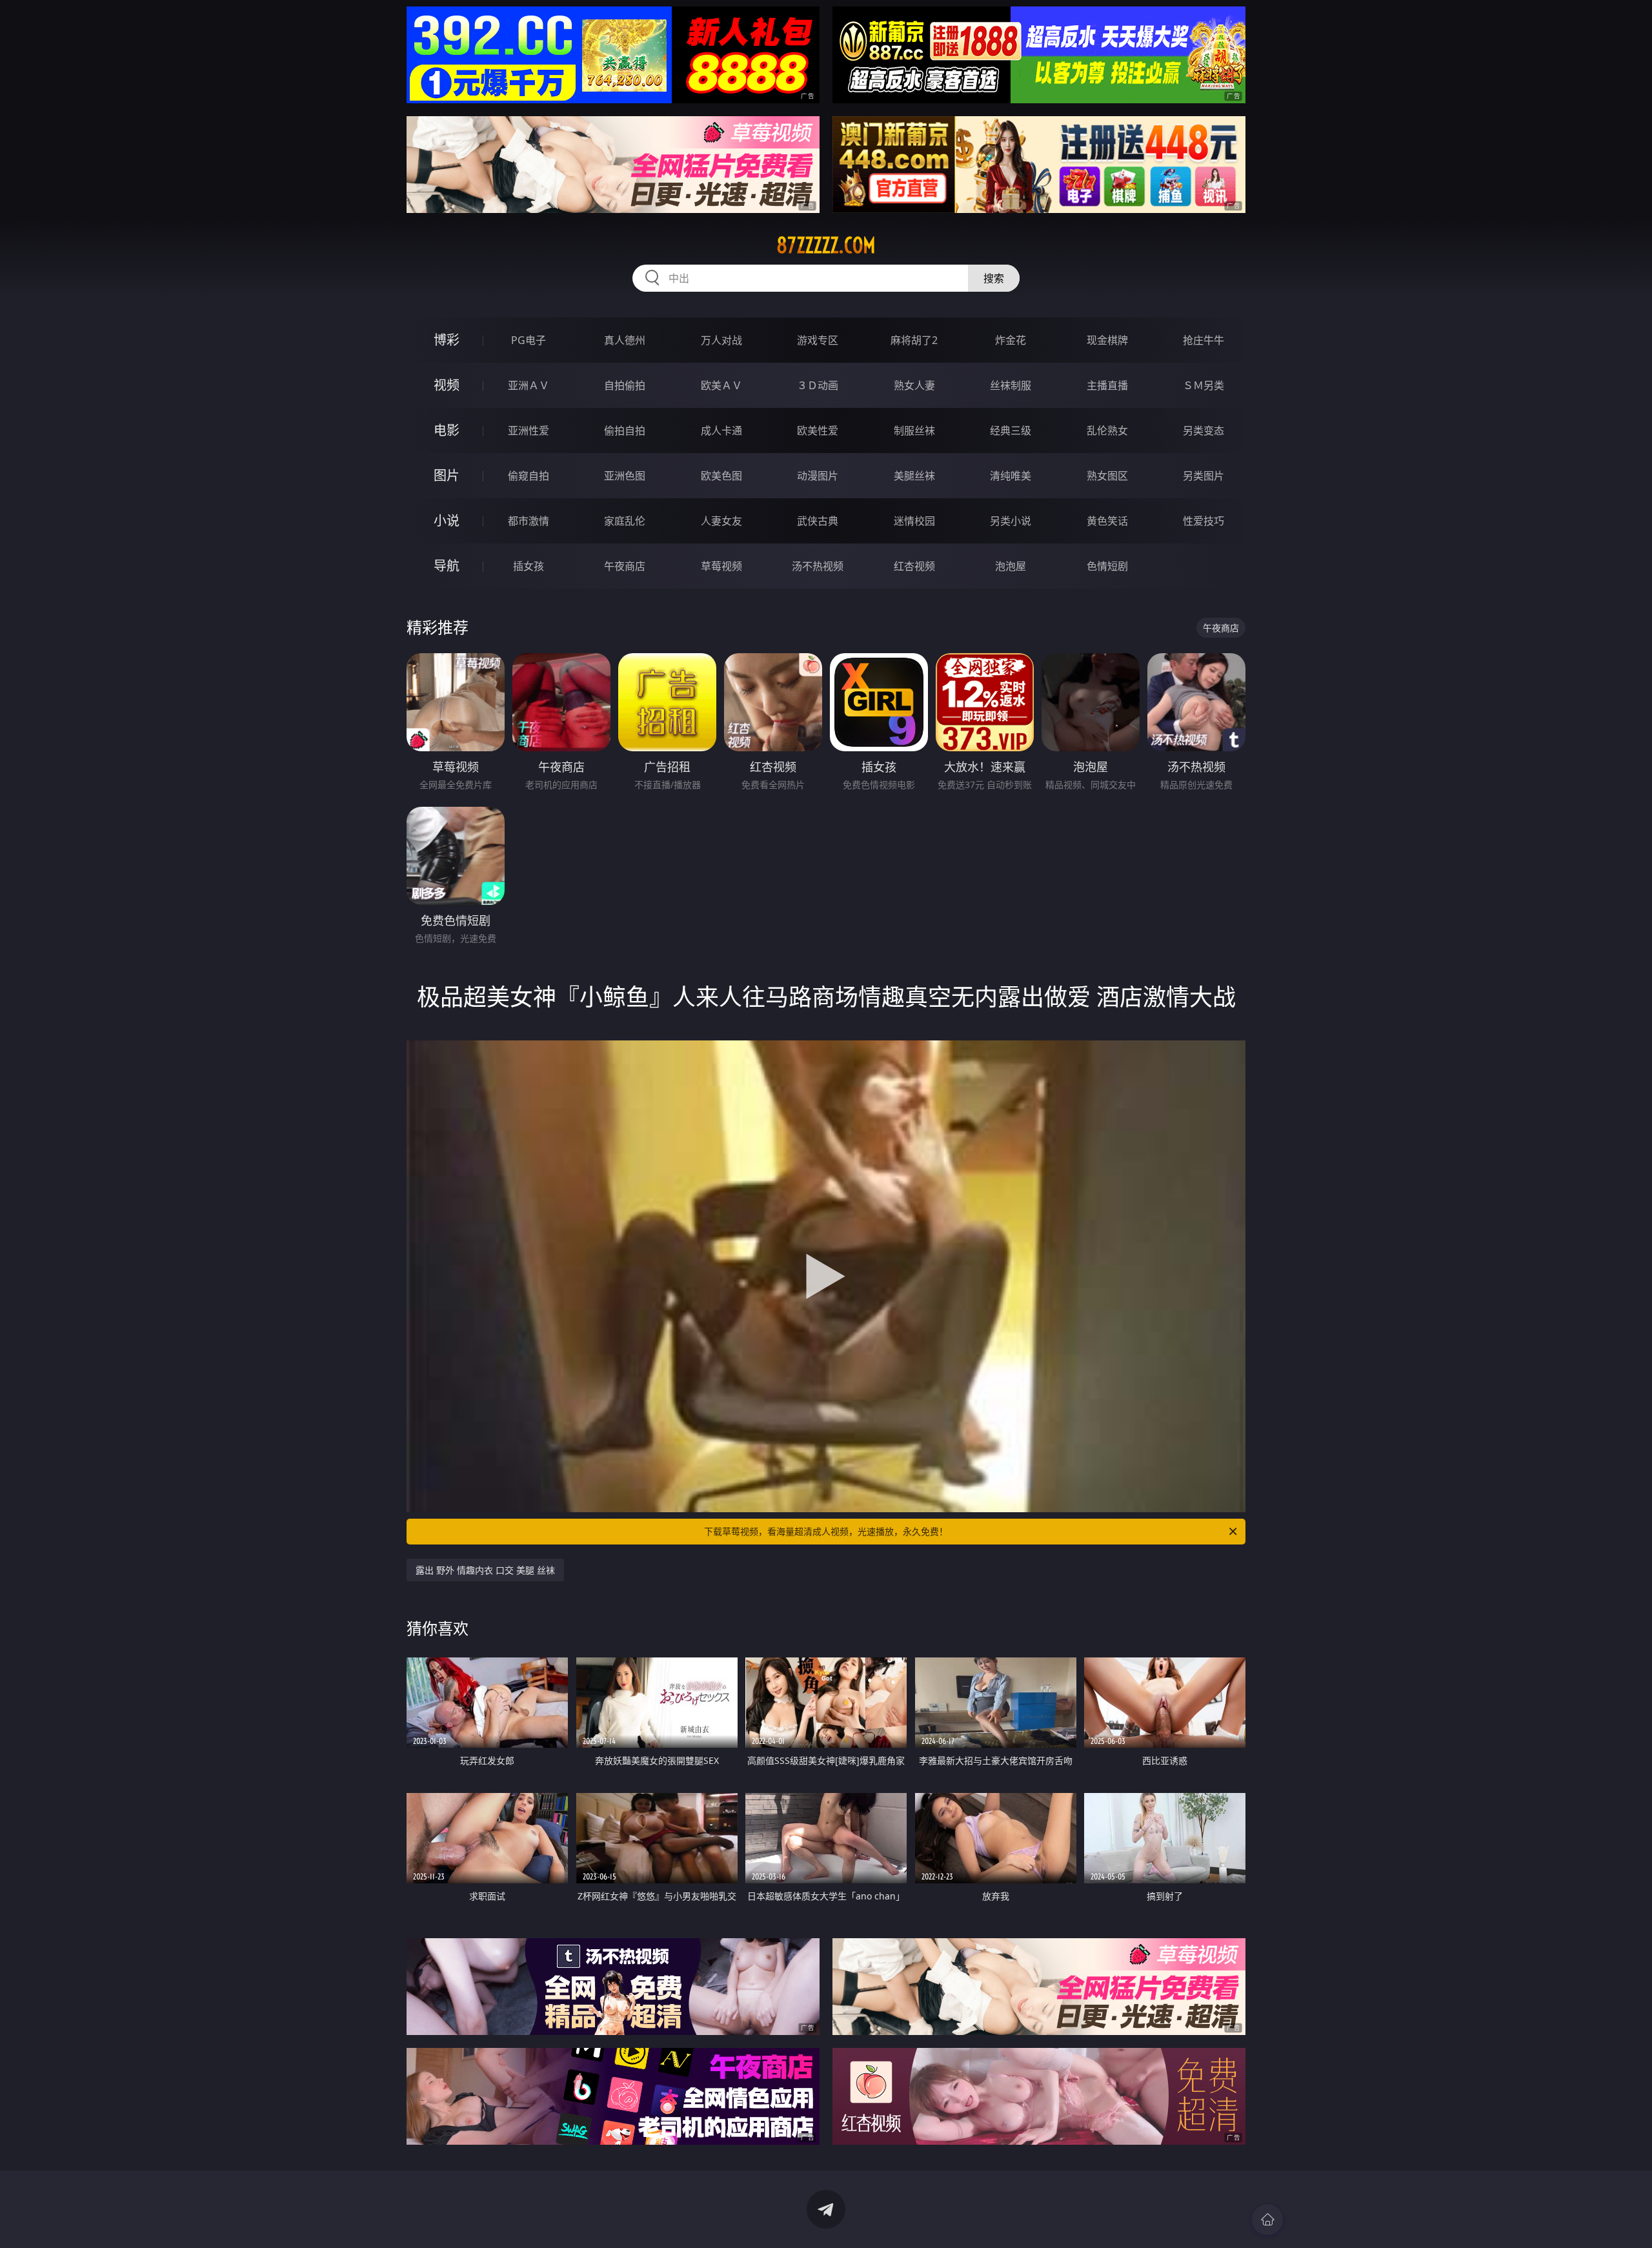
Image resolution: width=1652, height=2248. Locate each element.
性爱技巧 (1204, 521)
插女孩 (529, 566)
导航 (447, 566)
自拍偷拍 (625, 385)
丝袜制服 (1011, 385)
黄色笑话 (1107, 521)
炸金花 (1011, 340)
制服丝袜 (914, 430)
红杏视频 (914, 566)
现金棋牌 (1107, 340)
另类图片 (1204, 476)
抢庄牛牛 (1204, 340)
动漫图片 (818, 476)
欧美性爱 (818, 430)
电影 (447, 430)
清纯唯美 (1011, 476)
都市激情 (529, 521)
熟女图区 (1107, 476)
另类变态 (1204, 430)
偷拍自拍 (625, 430)
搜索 (994, 278)
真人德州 (625, 340)
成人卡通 (721, 430)
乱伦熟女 (1107, 430)
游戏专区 (818, 340)
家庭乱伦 (625, 521)
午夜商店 (625, 566)
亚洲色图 (625, 476)
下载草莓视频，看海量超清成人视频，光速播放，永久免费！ (826, 1531)
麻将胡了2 (914, 340)
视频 (447, 385)
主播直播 (1107, 385)
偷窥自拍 (529, 476)
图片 (447, 475)
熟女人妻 (914, 385)
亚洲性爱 (529, 430)
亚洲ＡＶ (529, 385)
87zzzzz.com (826, 245)
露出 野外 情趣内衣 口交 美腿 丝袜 (485, 1570)
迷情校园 (914, 521)
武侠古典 (818, 521)
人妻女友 (721, 521)
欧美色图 (721, 476)
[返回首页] (1267, 2220)
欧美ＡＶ (721, 385)
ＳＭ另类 (1204, 385)
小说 (447, 521)
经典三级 (1011, 430)
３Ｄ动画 (818, 385)
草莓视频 (721, 566)
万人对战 (721, 340)
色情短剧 (1107, 566)
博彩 (447, 340)
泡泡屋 (1011, 566)
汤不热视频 (818, 566)
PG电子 (529, 340)
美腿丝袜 (914, 476)
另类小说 (1011, 521)
